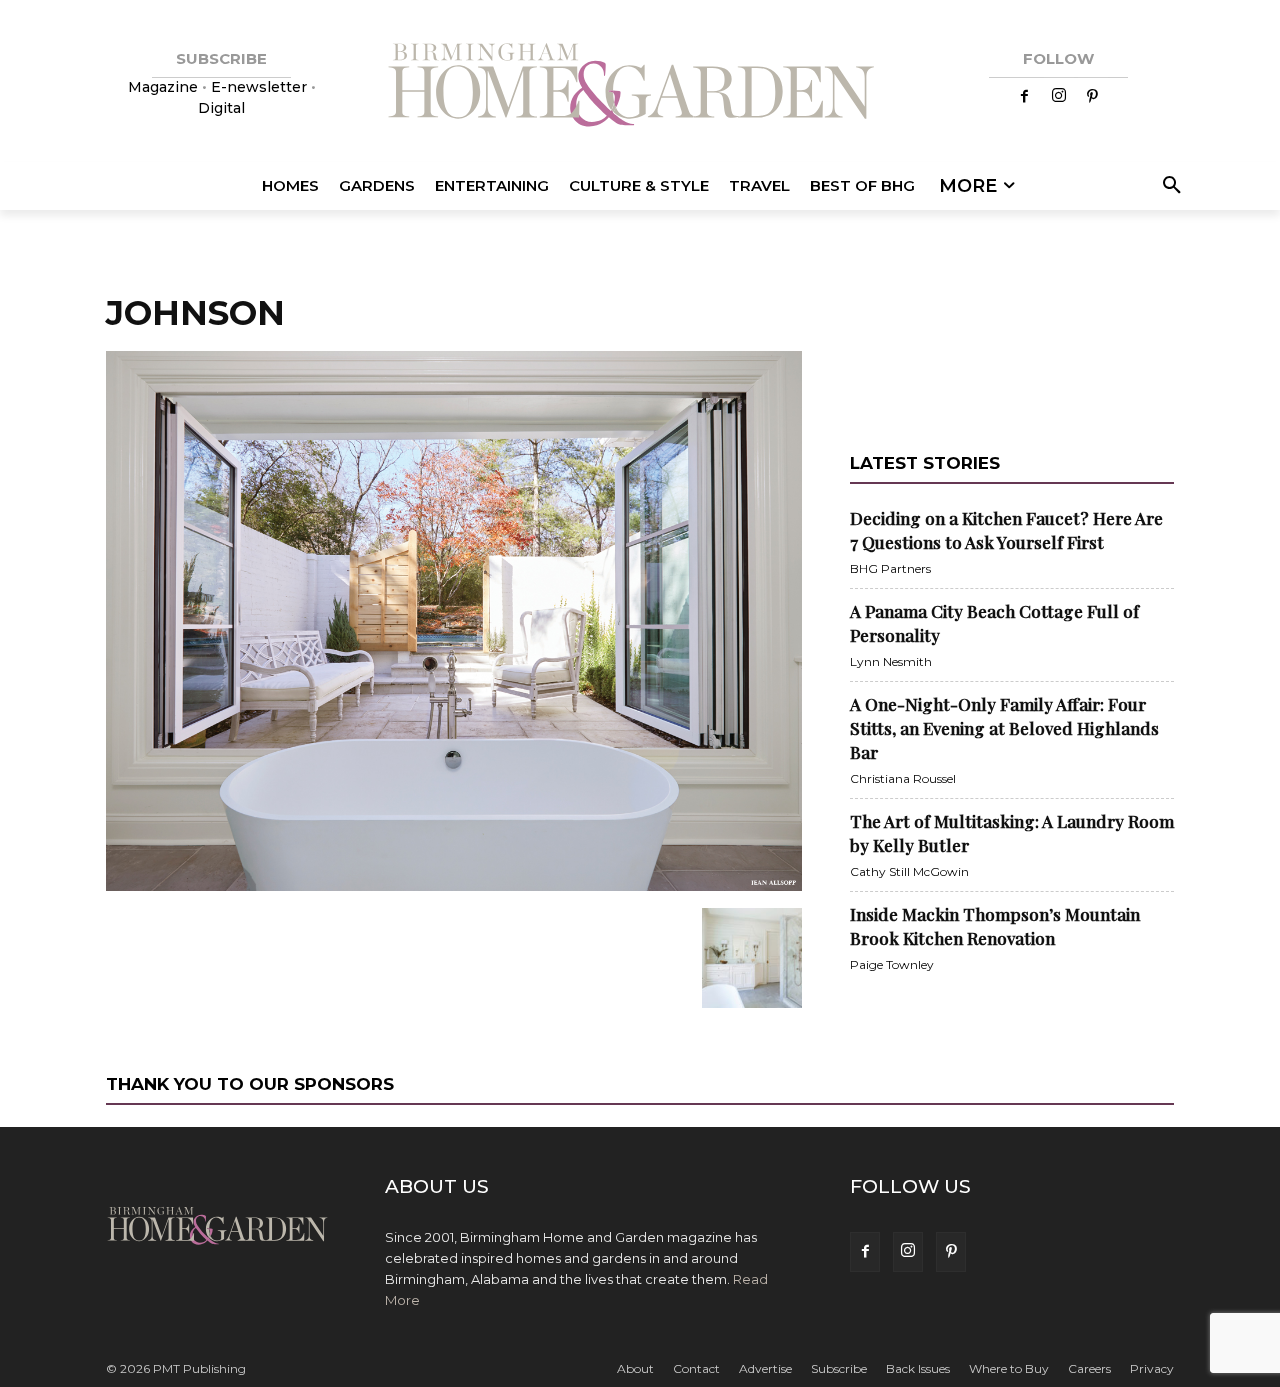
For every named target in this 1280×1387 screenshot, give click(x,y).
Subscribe (839, 1368)
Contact (696, 1368)
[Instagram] (1059, 97)
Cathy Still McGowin (909, 871)
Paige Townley (892, 964)
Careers (1089, 1368)
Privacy (1152, 1368)
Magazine (165, 87)
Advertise (765, 1368)
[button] (1168, 186)
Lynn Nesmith (891, 661)
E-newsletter (259, 87)
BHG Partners (890, 568)
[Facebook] (1025, 97)
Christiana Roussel (903, 778)
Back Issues (918, 1368)
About (635, 1368)
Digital (221, 108)
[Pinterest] (1093, 97)
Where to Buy (1009, 1368)
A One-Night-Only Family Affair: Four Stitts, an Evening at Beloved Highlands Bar (1004, 728)
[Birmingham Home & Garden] (640, 87)
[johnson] (454, 887)
